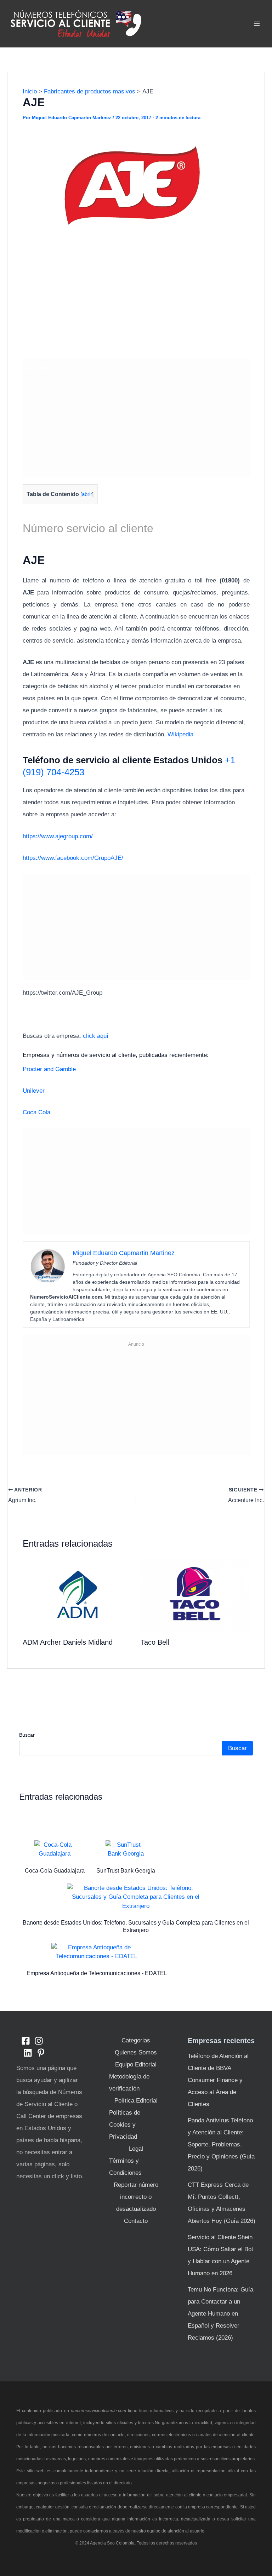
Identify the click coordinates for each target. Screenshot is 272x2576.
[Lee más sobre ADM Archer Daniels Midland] (77, 1594)
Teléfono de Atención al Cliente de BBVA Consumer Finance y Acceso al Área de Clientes (218, 2080)
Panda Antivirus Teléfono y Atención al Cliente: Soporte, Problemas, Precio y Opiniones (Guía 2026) (221, 2144)
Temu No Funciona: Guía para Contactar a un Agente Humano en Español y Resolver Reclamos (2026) (220, 2314)
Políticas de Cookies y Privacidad (125, 2125)
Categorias (136, 2040)
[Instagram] (39, 2041)
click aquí (96, 1036)
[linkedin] (28, 2053)
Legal (136, 2149)
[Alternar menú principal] (257, 24)
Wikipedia (180, 734)
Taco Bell (155, 1642)
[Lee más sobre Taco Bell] (195, 1594)
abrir (87, 494)
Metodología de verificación (129, 2083)
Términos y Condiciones (125, 2167)
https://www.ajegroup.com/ (58, 836)
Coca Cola (36, 1112)
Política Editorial (136, 2101)
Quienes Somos (136, 2052)
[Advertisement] (136, 302)
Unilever (34, 1091)
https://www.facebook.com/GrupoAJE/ (73, 858)
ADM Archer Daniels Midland (68, 1642)
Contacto (136, 2221)
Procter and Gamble (49, 1069)
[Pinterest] (41, 2053)
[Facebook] (26, 2041)
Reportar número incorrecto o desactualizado (136, 2197)
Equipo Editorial (136, 2065)
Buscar (27, 1735)
